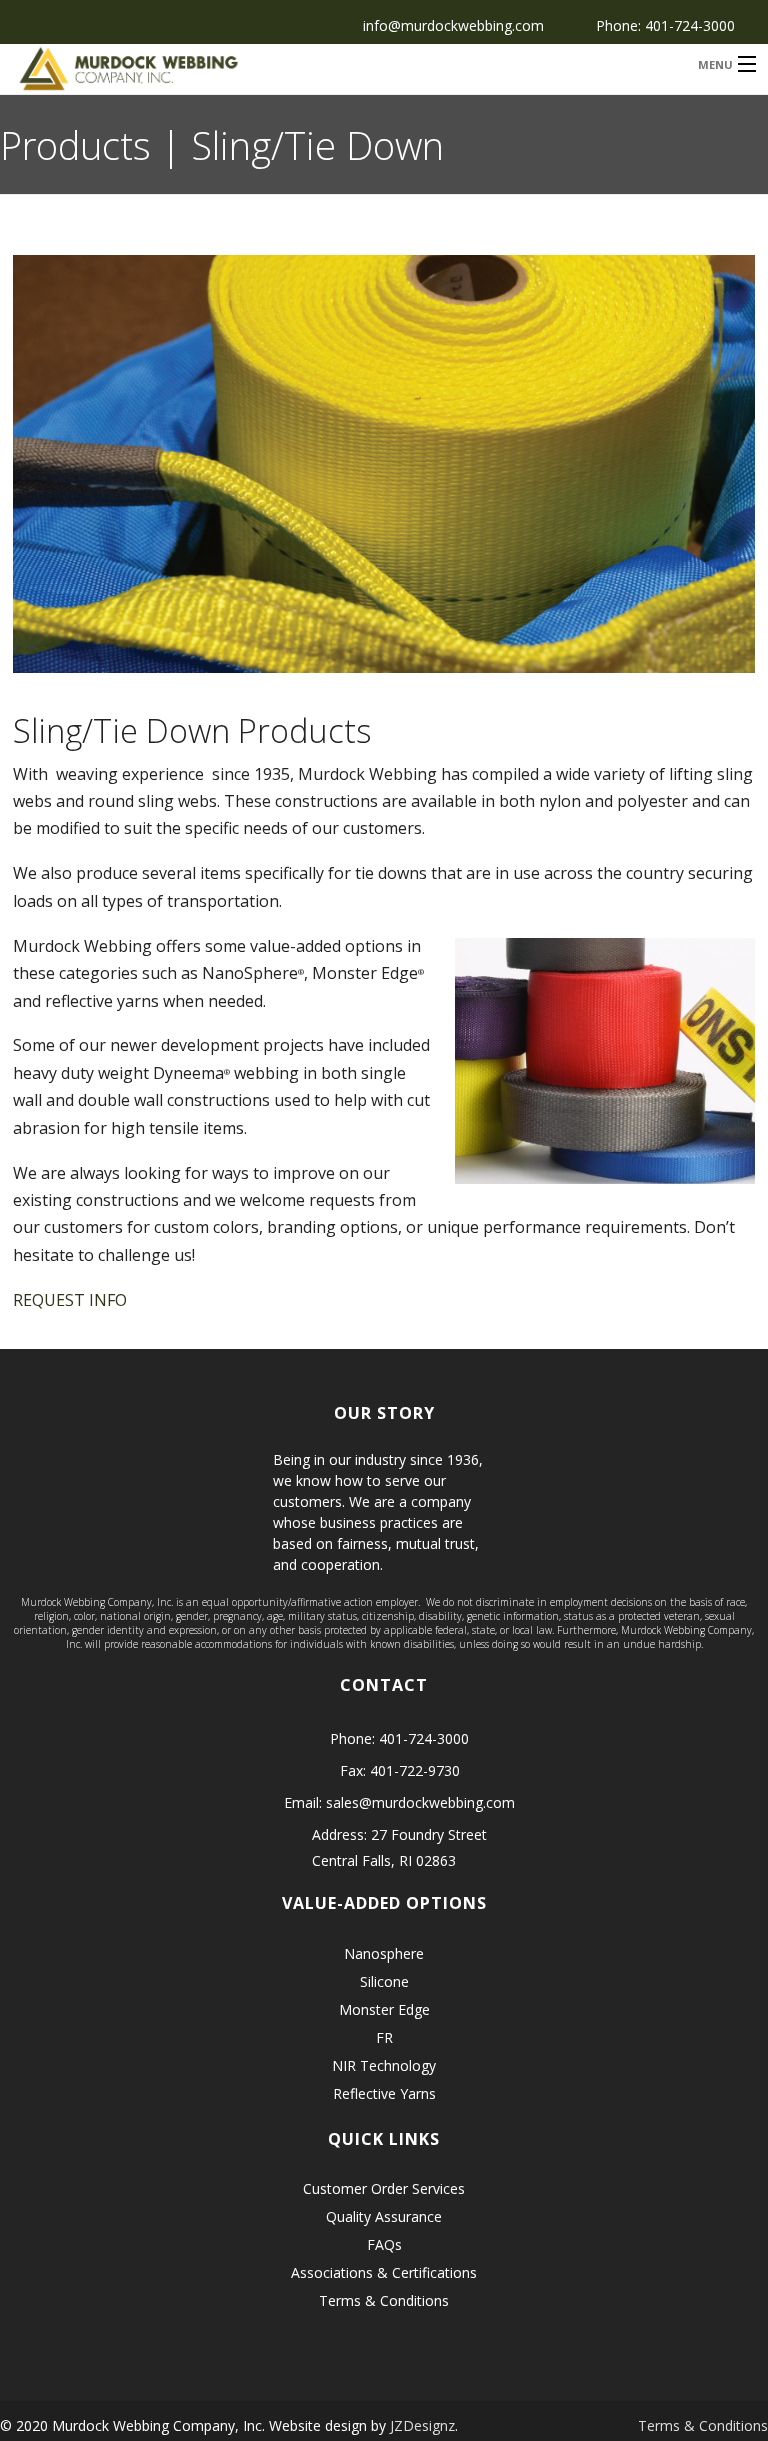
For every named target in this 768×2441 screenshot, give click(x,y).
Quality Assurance (384, 2216)
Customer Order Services (384, 2188)
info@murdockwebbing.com (453, 25)
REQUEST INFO (70, 1300)
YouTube (116, 34)
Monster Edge (384, 2009)
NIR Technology (384, 2065)
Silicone (384, 1981)
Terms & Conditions (384, 2300)
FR (384, 2037)
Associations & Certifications (384, 2272)
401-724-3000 (690, 25)
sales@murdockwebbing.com (420, 1802)
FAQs (384, 2244)
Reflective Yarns (384, 2093)
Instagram (86, 34)
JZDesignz (422, 2425)
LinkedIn (55, 34)
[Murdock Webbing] (288, 69)
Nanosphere (384, 1953)
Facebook (25, 34)
